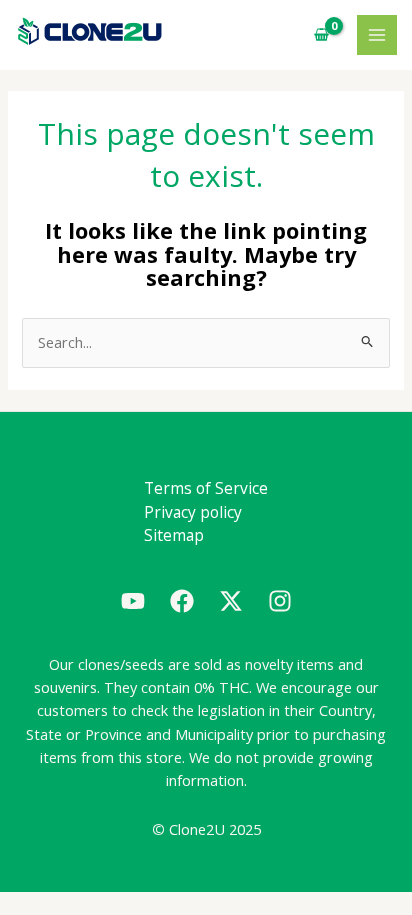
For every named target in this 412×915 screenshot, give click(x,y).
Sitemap (174, 535)
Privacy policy (193, 512)
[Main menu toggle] (377, 35)
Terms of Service (206, 488)
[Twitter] (231, 601)
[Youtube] (133, 601)
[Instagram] (280, 601)
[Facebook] (182, 601)
